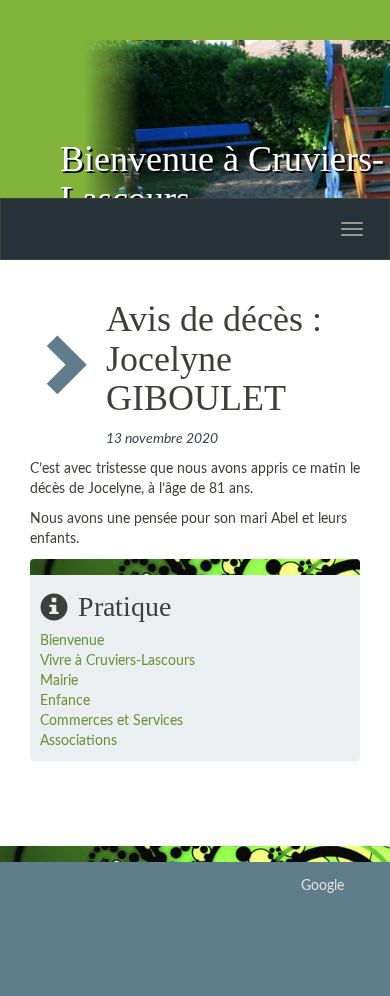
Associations (78, 741)
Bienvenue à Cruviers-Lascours (222, 179)
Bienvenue (72, 641)
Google (322, 886)
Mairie (59, 681)
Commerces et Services (111, 721)
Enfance (65, 701)
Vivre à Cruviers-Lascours (117, 661)
